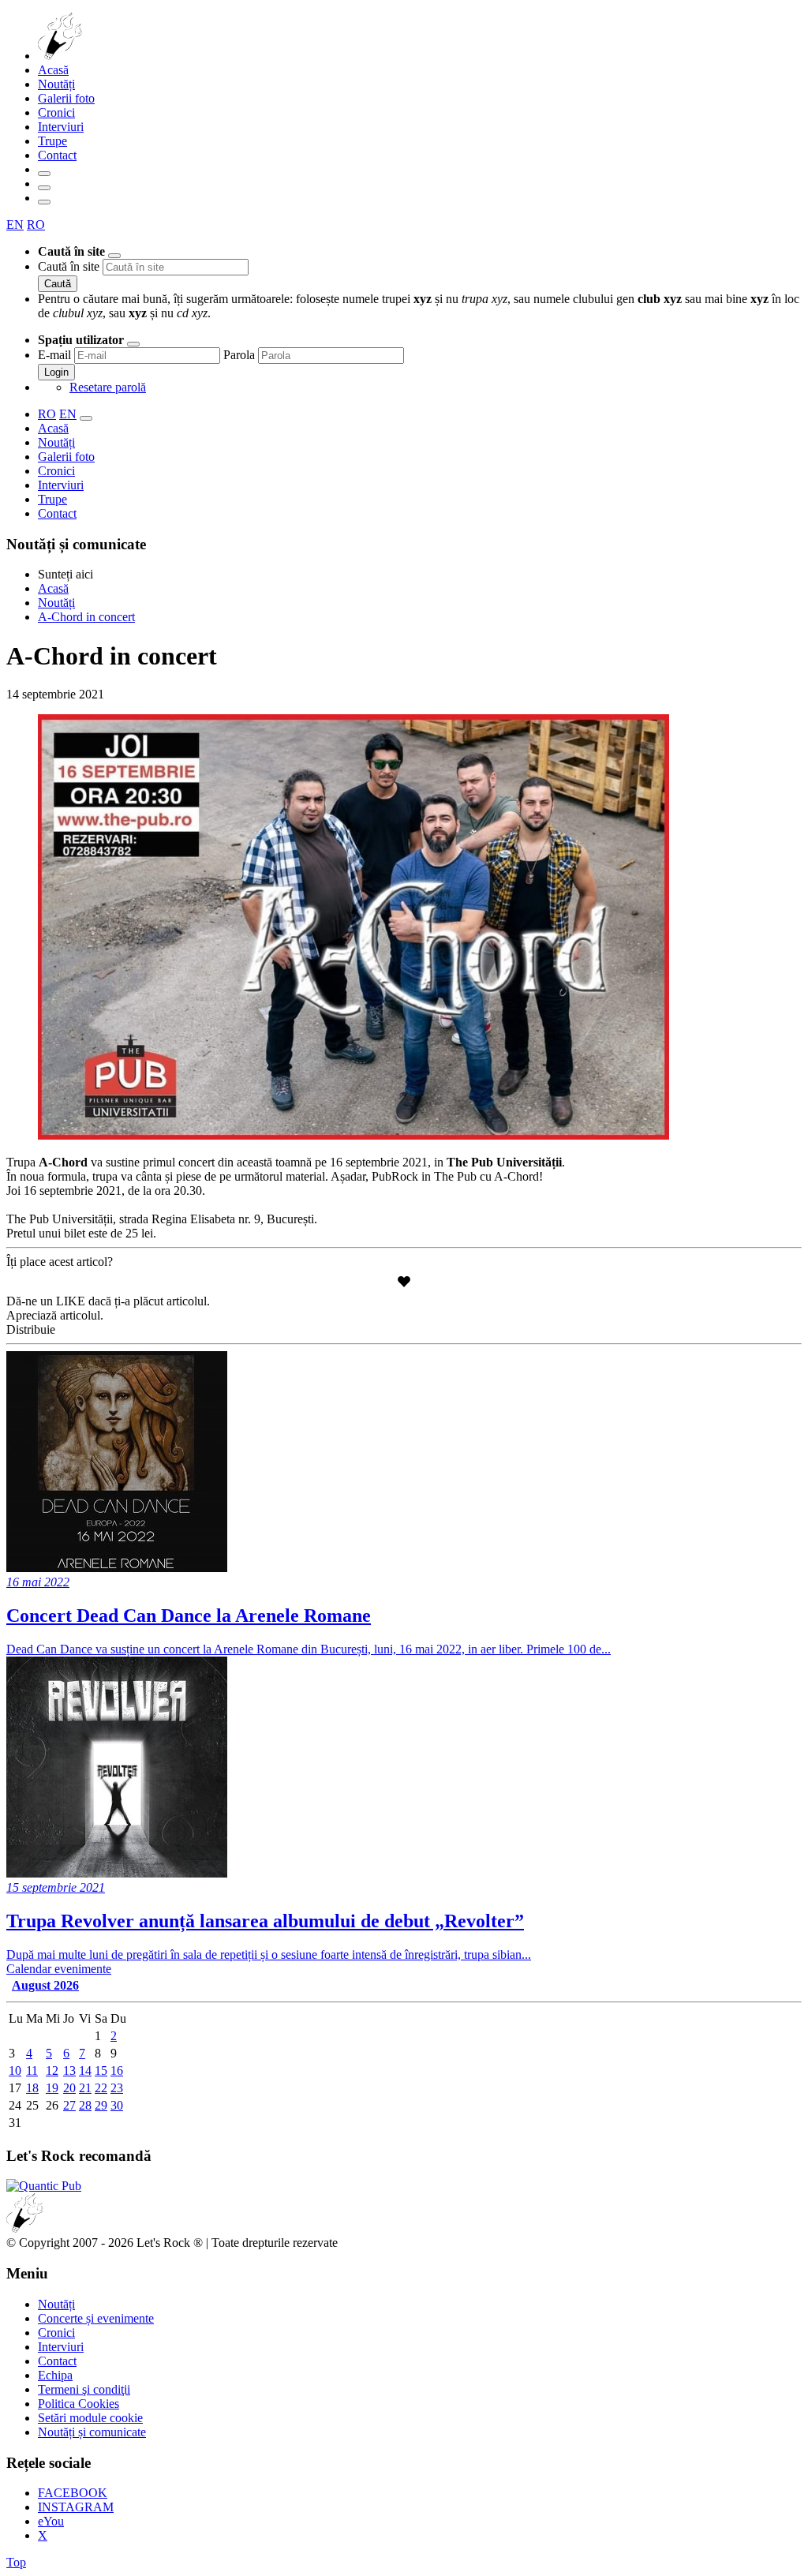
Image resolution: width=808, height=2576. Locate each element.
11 (32, 2071)
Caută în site (69, 266)
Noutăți (56, 84)
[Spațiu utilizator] (44, 188)
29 (101, 2105)
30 (117, 2105)
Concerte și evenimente (96, 2318)
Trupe (52, 141)
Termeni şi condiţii (84, 2389)
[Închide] (114, 256)
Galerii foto (66, 98)
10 (15, 2071)
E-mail (54, 355)
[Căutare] (44, 174)
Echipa (55, 2375)
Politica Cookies (79, 2404)
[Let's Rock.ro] (112, 56)
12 (52, 2071)
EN (15, 225)
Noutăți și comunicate (92, 2432)
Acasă (53, 70)
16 (117, 2071)
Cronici (56, 112)
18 (32, 2088)
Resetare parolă (108, 387)
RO (36, 225)
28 (85, 2105)
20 (69, 2088)
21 (85, 2088)
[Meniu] (44, 202)
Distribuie (31, 1329)
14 (85, 2071)
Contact (57, 155)
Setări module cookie (90, 2418)
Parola (239, 355)
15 (101, 2071)
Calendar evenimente (59, 1969)
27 (69, 2105)
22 (101, 2088)
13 (69, 2071)
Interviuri (61, 127)
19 (52, 2088)
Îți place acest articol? (60, 1262)
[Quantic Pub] (44, 2186)
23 (117, 2088)
